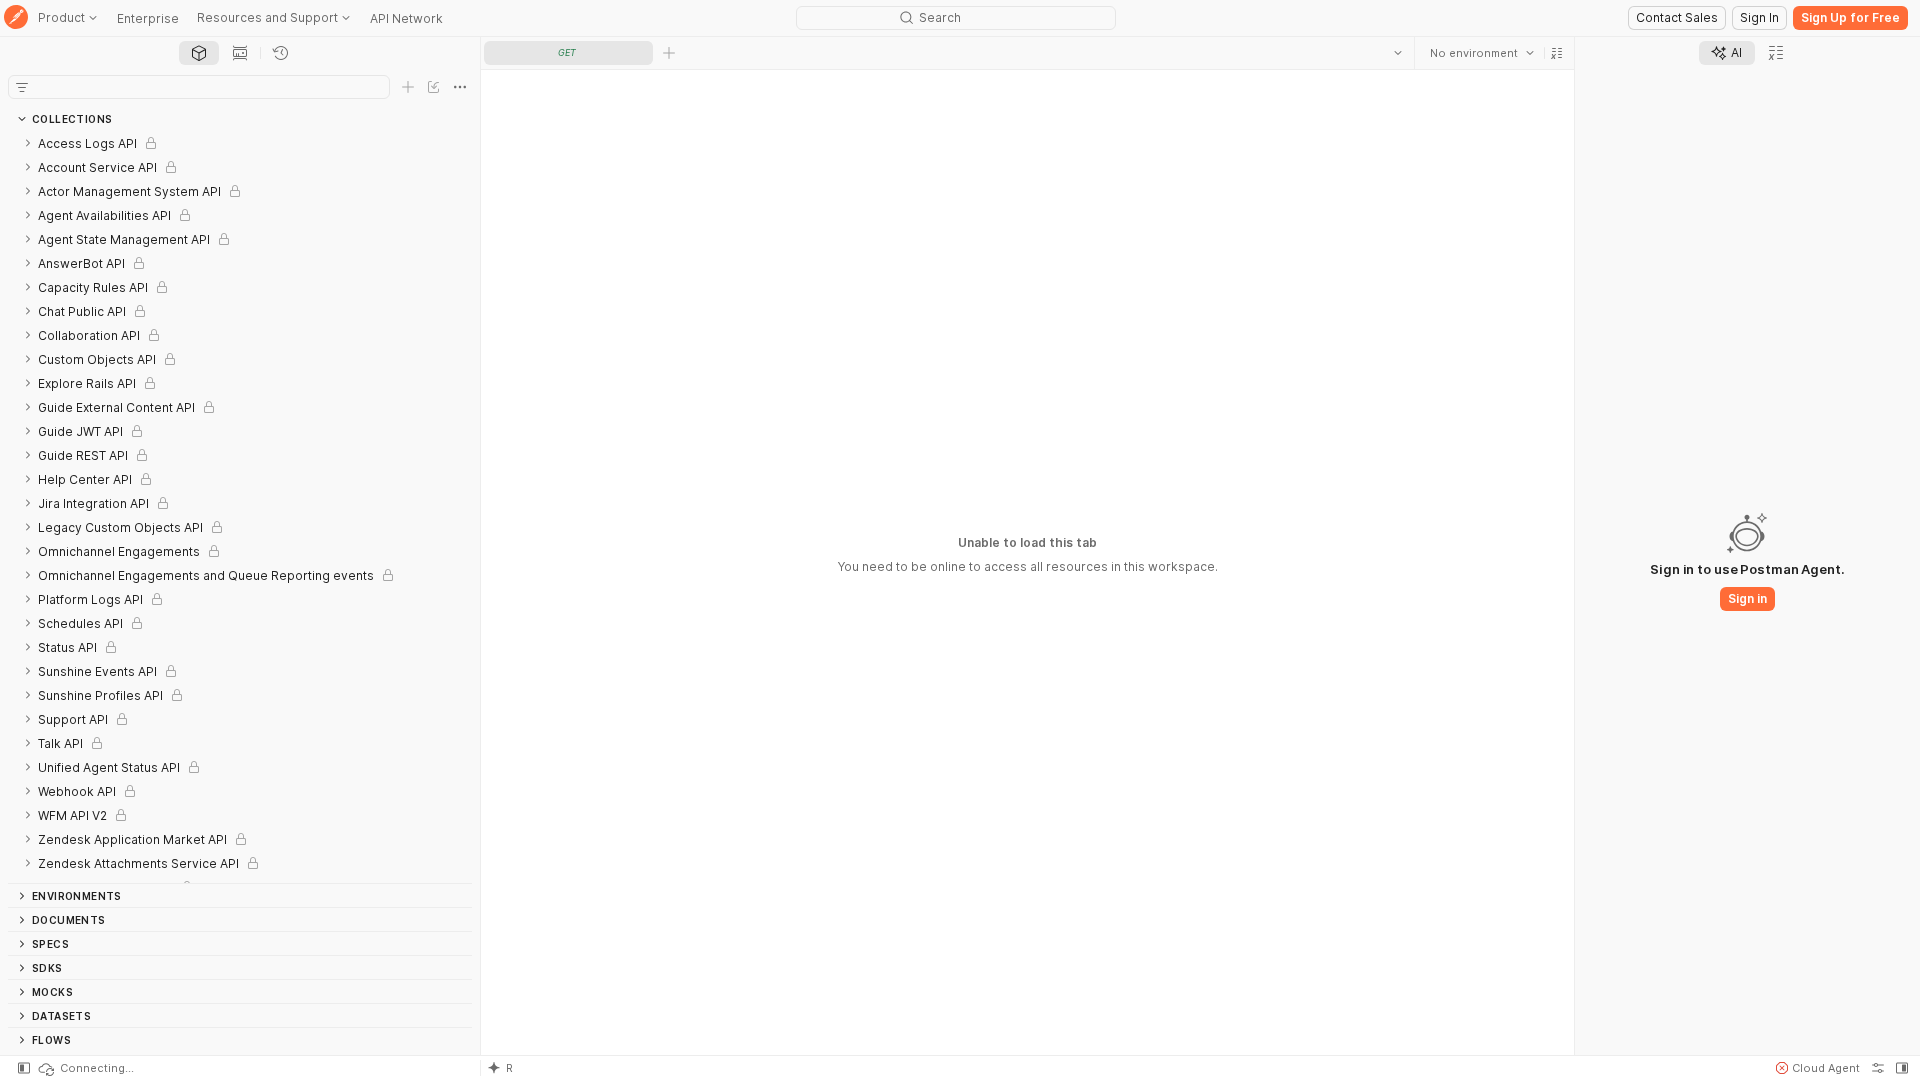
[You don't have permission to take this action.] (669, 53)
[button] (1557, 53)
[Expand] (28, 143)
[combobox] (1482, 53)
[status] (85, 1068)
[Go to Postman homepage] (16, 18)
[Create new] (408, 87)
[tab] (199, 53)
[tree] (240, 507)
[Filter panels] (22, 87)
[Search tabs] (1398, 53)
